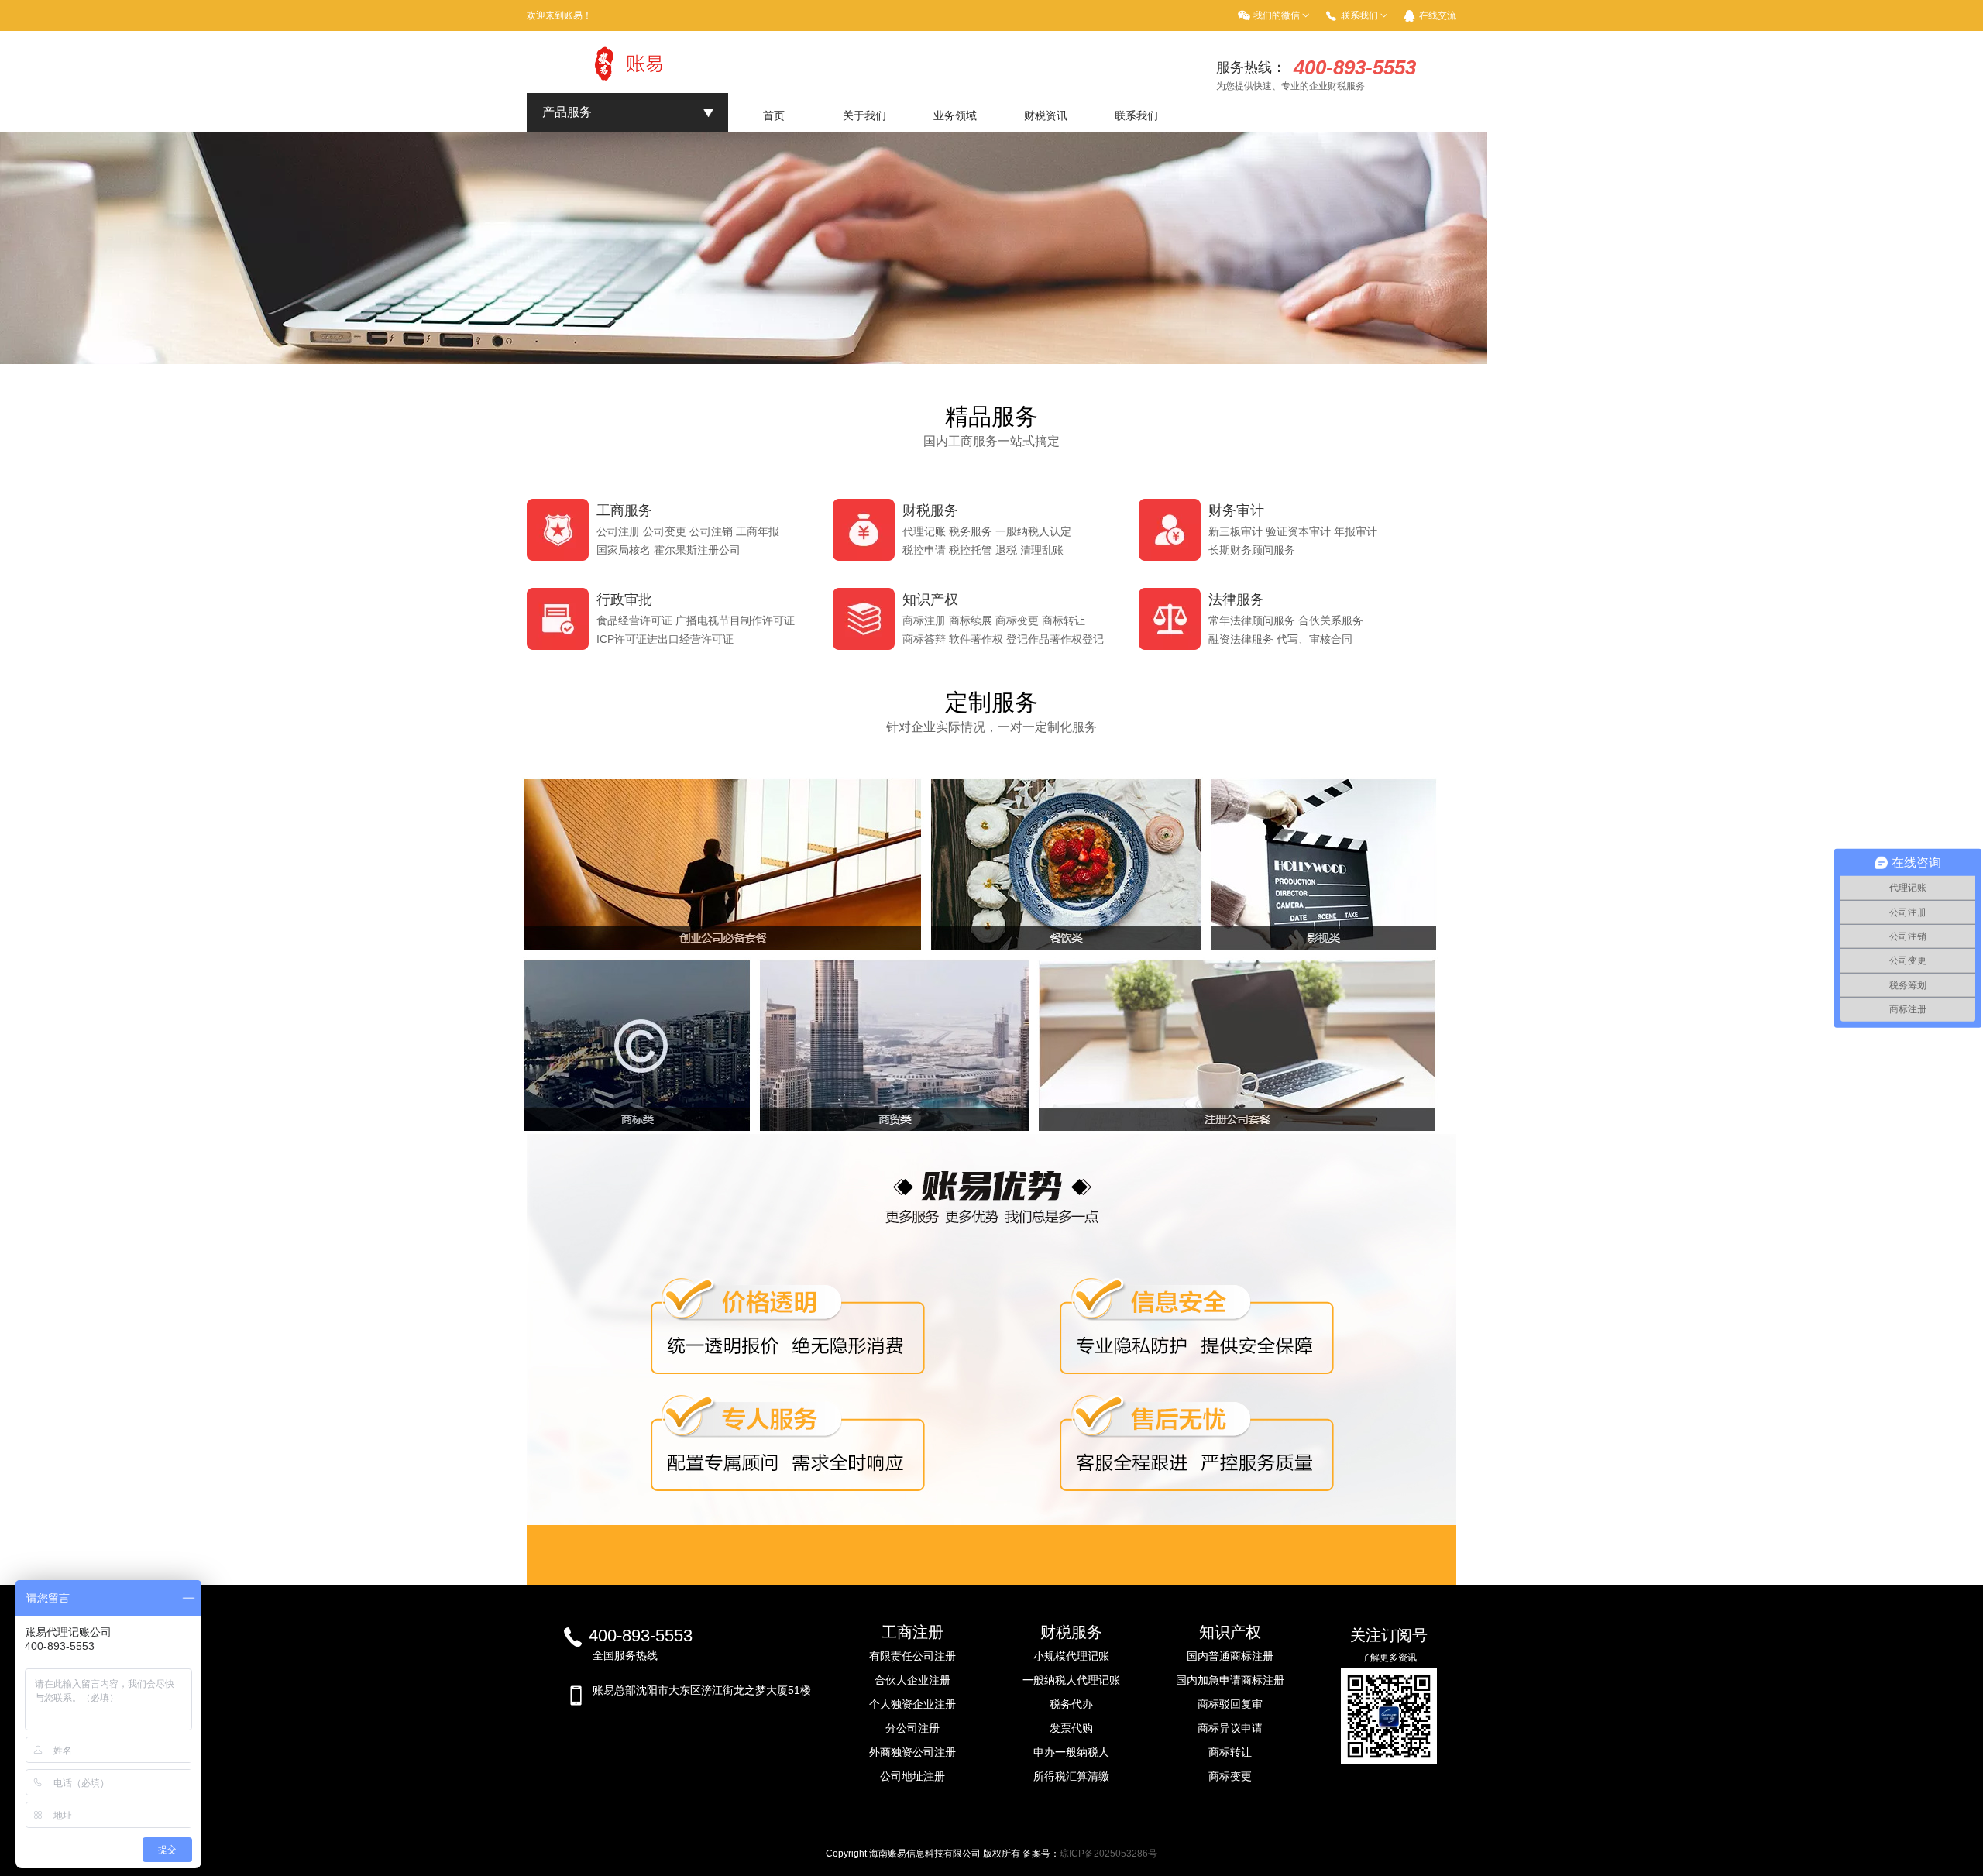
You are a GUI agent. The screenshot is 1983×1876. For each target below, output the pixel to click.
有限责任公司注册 (912, 1656)
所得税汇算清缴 (1071, 1776)
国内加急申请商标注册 (1230, 1680)
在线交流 (1438, 15)
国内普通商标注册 (1230, 1656)
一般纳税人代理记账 (1071, 1680)
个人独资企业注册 (912, 1704)
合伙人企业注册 (912, 1680)
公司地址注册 (912, 1776)
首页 (774, 115)
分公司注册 (912, 1728)
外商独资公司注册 (912, 1752)
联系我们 (1136, 115)
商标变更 (1230, 1776)
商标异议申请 (1230, 1728)
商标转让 (1230, 1752)
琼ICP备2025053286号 (1108, 1854)
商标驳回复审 (1230, 1704)
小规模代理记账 (1071, 1656)
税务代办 (1071, 1704)
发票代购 (1071, 1728)
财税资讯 (1046, 115)
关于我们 (864, 115)
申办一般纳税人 (1071, 1752)
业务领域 (955, 115)
